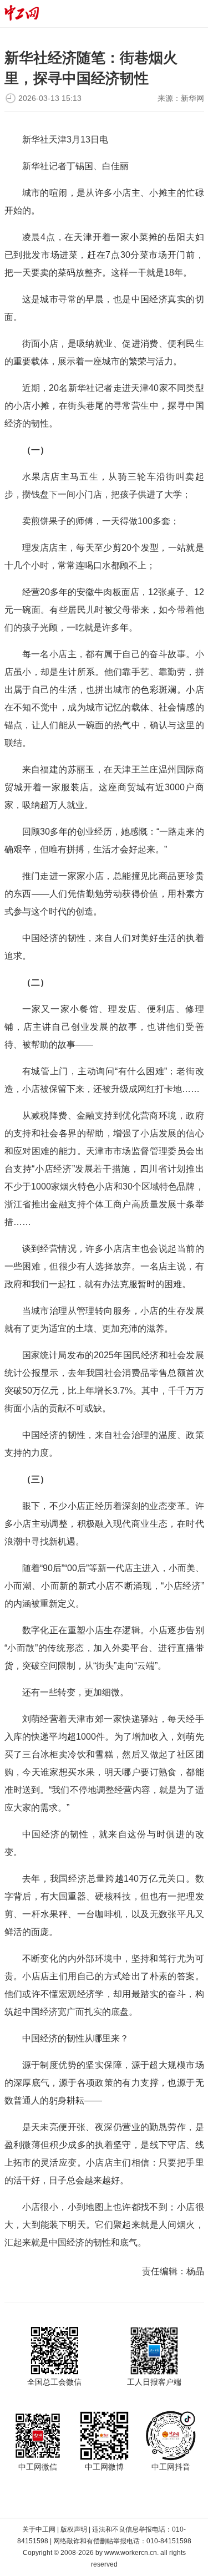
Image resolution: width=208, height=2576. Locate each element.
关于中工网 (39, 2529)
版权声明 (74, 2529)
